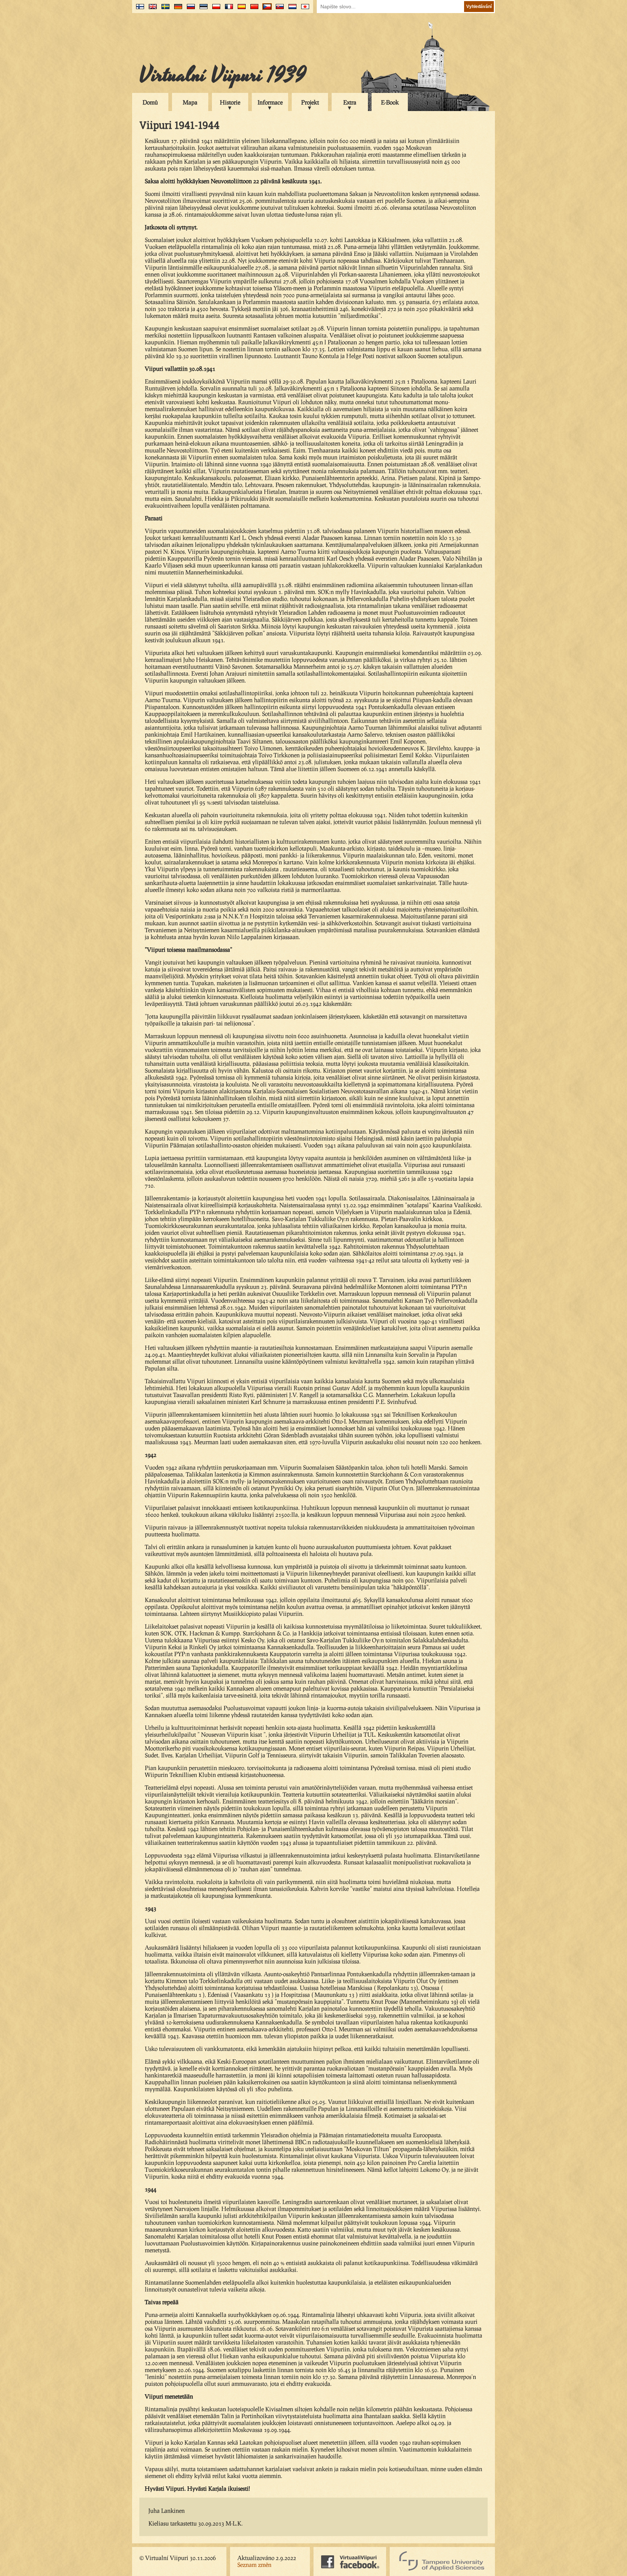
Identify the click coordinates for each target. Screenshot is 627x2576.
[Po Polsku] (215, 9)
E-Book (390, 102)
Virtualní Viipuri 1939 (223, 75)
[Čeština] (265, 9)
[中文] (253, 9)
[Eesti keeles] (202, 9)
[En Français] (227, 9)
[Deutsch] (177, 9)
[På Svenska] (164, 9)
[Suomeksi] (138, 9)
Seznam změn (254, 2565)
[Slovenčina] (278, 9)
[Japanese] (304, 9)
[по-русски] (189, 9)
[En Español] (240, 9)
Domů (150, 102)
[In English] (151, 9)
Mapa (190, 102)
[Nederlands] (291, 9)
